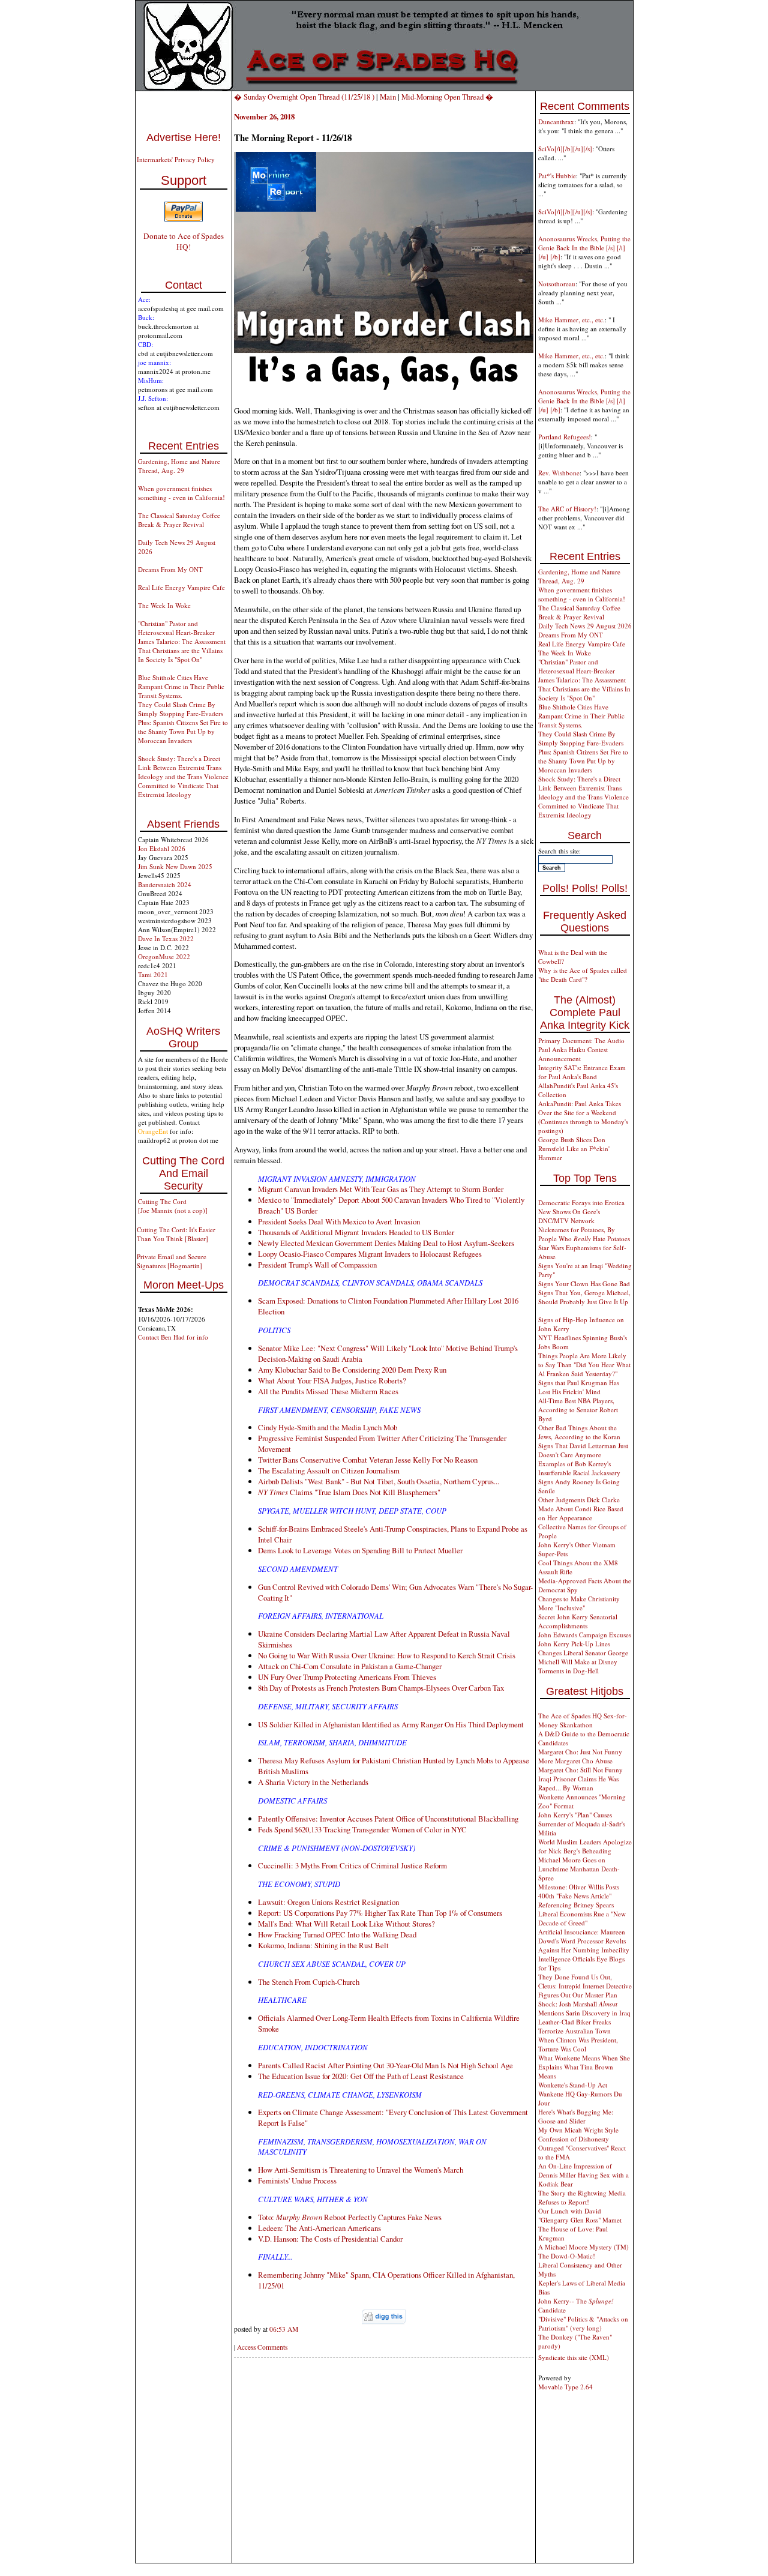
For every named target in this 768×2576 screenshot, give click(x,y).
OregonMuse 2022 (164, 956)
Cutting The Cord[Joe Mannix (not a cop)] (173, 1206)
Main (388, 97)
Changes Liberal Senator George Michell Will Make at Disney (583, 1657)
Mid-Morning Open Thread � (447, 97)
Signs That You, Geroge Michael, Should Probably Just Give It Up (584, 1297)
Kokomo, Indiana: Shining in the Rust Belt (323, 1945)
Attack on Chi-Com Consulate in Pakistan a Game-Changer (350, 1666)
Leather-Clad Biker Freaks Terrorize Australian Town (574, 2026)
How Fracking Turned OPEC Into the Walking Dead (337, 1934)
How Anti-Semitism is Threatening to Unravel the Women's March (361, 2170)
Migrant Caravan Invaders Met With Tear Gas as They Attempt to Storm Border (381, 1189)
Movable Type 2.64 (565, 2387)
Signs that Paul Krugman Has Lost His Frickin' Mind (579, 1387)
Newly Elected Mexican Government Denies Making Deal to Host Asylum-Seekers (386, 1243)
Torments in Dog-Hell (568, 1671)
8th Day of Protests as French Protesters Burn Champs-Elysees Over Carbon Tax (381, 1688)
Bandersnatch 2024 (165, 884)
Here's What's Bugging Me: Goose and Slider (576, 2116)
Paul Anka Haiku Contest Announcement (573, 1054)
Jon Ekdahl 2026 (162, 848)
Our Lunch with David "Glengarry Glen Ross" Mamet (580, 2215)
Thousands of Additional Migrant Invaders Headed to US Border (356, 1232)
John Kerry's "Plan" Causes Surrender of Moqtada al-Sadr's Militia (582, 1824)
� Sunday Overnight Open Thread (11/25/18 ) (304, 97)
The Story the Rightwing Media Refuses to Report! (582, 2197)
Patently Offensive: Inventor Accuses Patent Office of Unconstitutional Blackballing (388, 1819)
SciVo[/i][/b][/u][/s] (565, 149)
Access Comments (262, 2347)
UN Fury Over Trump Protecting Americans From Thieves (347, 1677)
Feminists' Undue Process (297, 2180)
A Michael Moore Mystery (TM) (583, 2247)
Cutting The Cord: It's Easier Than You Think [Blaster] (176, 1234)
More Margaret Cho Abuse (575, 1761)
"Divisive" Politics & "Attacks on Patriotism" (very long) (583, 2323)
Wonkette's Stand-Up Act (573, 2085)
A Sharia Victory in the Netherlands (313, 1782)
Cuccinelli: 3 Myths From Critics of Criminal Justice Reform (352, 1865)
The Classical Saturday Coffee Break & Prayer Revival (179, 520)
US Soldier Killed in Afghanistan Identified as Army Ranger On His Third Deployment (391, 1724)
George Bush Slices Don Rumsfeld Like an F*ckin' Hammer (574, 1148)
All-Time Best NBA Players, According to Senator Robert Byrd (578, 1410)
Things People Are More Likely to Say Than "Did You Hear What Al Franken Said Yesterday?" (584, 1365)
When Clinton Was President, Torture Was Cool (578, 2044)
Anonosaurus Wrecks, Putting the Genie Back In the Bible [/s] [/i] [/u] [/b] (584, 248)
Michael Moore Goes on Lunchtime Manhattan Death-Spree (579, 1869)
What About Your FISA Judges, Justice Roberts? (332, 1380)
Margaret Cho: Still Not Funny (580, 1770)
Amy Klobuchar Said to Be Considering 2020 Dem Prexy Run (352, 1370)
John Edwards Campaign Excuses (585, 1635)
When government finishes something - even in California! (181, 493)
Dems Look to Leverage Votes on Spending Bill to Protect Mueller (360, 1550)
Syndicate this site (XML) (574, 2357)
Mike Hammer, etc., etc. (571, 320)
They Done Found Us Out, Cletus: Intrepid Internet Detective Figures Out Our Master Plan (585, 1986)
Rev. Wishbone (559, 473)
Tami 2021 (153, 974)
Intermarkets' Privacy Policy (176, 159)
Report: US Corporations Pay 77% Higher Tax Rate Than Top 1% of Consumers (380, 1913)
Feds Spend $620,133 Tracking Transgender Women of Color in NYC (362, 1829)
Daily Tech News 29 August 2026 (585, 626)
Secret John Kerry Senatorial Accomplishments (578, 1621)
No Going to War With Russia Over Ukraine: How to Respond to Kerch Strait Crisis (387, 1655)
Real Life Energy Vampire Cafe (181, 587)
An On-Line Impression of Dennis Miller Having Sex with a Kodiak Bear (583, 2175)
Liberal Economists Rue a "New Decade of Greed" (582, 1918)
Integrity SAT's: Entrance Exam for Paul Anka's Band (582, 1072)
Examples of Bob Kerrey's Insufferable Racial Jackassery (579, 1468)
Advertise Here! (184, 137)
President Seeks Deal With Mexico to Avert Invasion (339, 1221)
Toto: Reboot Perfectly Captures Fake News (350, 2217)
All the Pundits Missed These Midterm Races (328, 1391)
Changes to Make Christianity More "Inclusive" (579, 1603)
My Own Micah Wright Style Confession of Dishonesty (578, 2134)
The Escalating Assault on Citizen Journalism (329, 1470)
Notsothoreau (557, 284)
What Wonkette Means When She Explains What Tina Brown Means (584, 2067)
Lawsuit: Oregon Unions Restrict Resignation (328, 1902)
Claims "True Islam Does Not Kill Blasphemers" (349, 1492)
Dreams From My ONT (170, 569)
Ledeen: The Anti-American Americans (319, 2228)
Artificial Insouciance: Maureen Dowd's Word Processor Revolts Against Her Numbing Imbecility (584, 1941)
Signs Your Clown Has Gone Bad (584, 1283)
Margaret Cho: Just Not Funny (580, 1752)
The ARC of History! (567, 509)
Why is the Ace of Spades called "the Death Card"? (583, 975)
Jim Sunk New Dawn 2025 (175, 866)
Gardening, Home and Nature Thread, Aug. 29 (179, 466)
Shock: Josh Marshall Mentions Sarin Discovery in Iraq (584, 2008)
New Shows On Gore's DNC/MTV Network (569, 1216)
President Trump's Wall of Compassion (317, 1265)
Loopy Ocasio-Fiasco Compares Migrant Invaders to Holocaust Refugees (370, 1254)
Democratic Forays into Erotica (581, 1202)
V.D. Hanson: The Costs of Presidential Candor (330, 2239)
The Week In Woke (164, 605)
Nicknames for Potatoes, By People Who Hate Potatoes (584, 1234)
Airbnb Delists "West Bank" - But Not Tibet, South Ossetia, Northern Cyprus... (379, 1481)
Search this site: (559, 851)
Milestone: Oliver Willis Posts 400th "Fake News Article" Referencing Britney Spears (579, 1896)
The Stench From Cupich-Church (309, 1982)
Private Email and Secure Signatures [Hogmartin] (172, 1261)
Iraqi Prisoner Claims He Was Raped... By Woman (578, 1783)
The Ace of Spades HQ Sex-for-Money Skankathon (583, 1720)
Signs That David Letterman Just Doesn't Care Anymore (583, 1450)
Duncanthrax (556, 122)
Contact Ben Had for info (173, 1337)
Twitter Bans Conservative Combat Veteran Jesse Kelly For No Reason (368, 1460)
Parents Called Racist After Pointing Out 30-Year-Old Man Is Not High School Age (385, 2065)
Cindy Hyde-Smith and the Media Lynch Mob (328, 1427)
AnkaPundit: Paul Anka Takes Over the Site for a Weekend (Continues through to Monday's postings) (583, 1117)
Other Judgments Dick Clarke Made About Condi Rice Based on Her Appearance (581, 1509)
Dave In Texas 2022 (166, 938)
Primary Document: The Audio (581, 1040)
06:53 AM (284, 2329)
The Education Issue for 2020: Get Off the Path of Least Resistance (361, 2076)
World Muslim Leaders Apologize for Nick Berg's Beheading (585, 1846)
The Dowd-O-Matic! (567, 2256)
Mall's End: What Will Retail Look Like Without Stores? (346, 1924)
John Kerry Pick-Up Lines (574, 1644)
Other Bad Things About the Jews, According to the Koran (579, 1432)
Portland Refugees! (565, 437)
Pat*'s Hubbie (557, 176)
